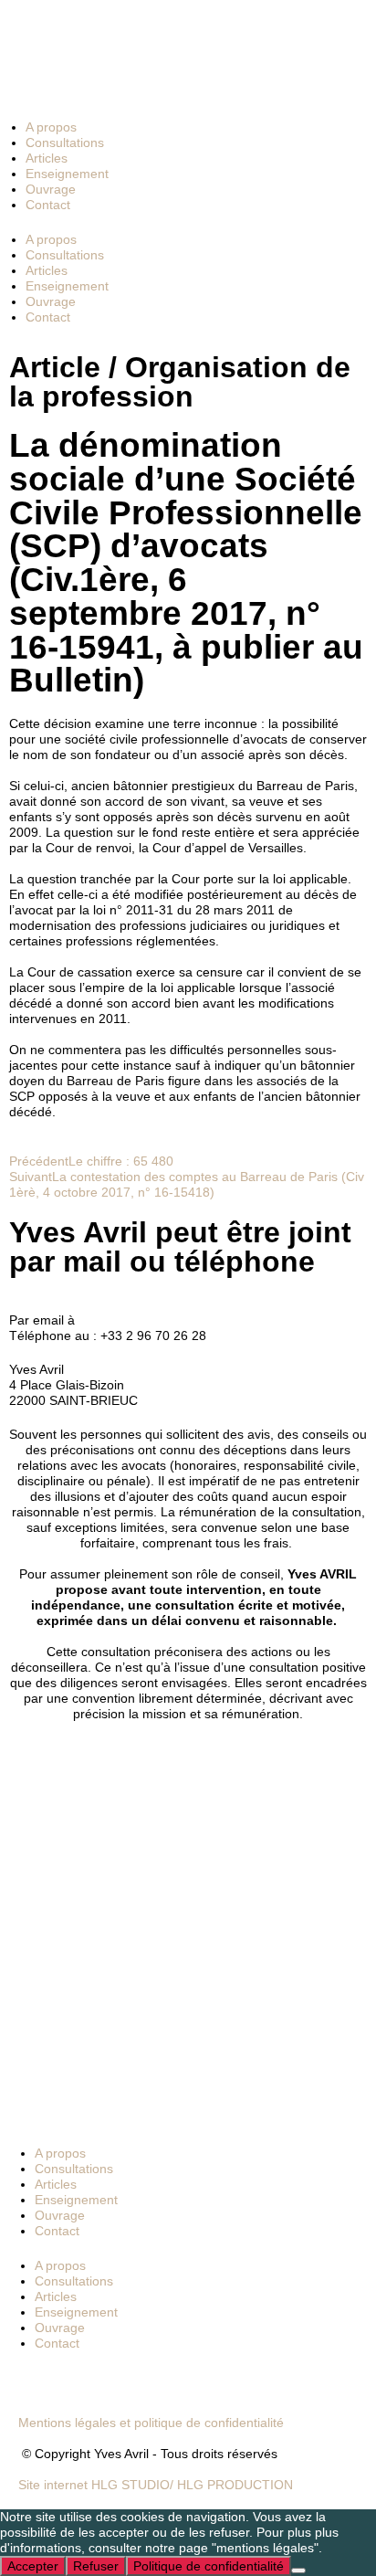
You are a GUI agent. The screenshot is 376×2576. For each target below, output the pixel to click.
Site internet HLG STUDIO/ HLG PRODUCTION (156, 2485)
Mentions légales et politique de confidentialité (151, 2423)
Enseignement (67, 174)
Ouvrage (51, 189)
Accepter (33, 2566)
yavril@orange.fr (126, 1320)
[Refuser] (298, 2571)
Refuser (96, 2566)
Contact (48, 205)
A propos (51, 127)
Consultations (65, 143)
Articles (47, 158)
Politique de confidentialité (209, 2566)
